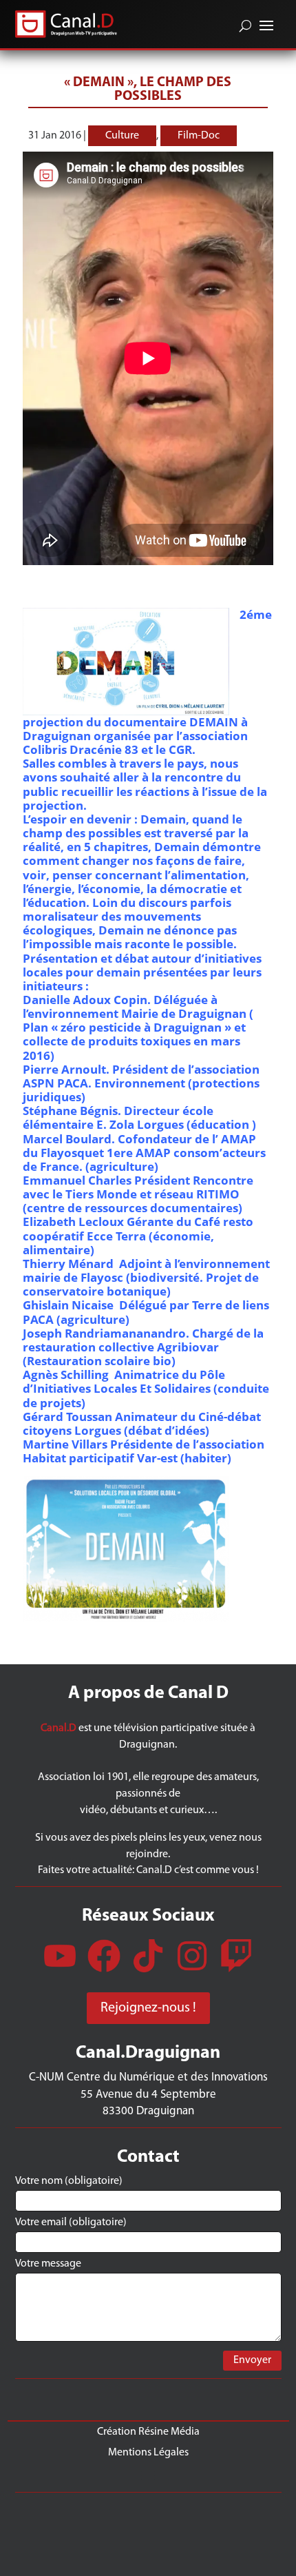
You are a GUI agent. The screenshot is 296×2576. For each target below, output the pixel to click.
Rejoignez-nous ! (148, 2008)
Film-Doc (199, 136)
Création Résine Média (148, 2432)
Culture (122, 136)
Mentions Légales (148, 2452)
